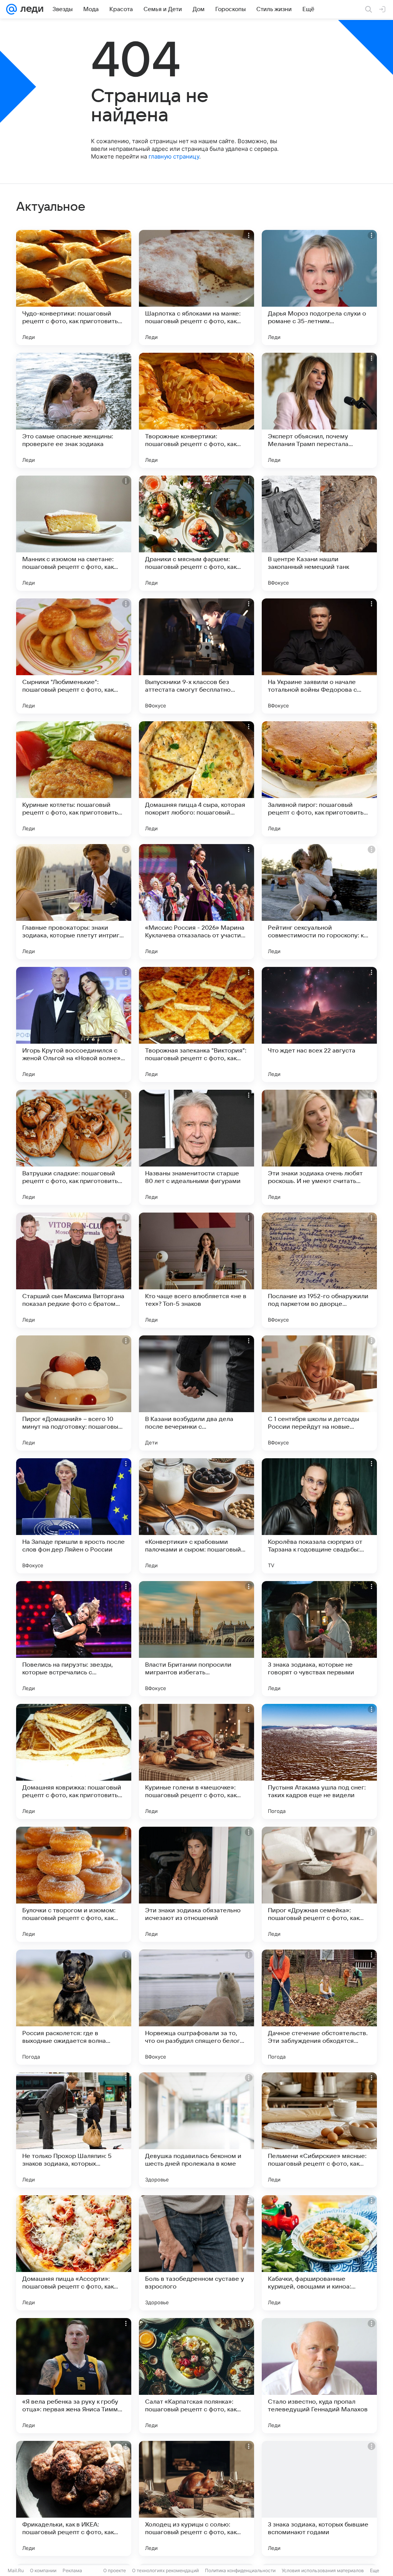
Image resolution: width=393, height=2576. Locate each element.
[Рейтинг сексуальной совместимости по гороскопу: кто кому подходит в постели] (319, 902)
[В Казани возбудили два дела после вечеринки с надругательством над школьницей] (196, 1393)
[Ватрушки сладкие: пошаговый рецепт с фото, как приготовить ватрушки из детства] (74, 1147)
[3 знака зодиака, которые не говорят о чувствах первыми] (319, 1639)
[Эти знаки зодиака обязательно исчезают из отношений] (196, 1884)
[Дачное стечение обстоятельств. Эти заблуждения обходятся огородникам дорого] (319, 2007)
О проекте (115, 2570)
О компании (43, 2570)
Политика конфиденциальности (240, 2570)
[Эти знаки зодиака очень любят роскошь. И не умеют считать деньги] (319, 1147)
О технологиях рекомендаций (165, 2570)
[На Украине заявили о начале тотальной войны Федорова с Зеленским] (319, 656)
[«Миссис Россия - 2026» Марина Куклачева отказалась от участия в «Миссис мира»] (196, 902)
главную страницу (174, 156)
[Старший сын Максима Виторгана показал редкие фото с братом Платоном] (74, 1270)
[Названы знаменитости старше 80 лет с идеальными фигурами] (196, 1147)
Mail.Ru (16, 2570)
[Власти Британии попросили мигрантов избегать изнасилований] (196, 1639)
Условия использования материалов (323, 2570)
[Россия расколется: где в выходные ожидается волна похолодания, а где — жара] (74, 2007)
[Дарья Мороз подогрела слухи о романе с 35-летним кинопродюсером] (319, 288)
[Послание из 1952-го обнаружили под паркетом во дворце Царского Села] (319, 1270)
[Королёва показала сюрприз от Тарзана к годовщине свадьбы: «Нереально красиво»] (319, 1516)
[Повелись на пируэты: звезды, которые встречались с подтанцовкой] (74, 1639)
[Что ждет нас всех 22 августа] (319, 1024)
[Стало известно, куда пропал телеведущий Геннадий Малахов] (319, 2376)
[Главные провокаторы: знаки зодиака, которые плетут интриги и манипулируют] (74, 902)
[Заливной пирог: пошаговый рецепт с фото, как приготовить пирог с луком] (319, 779)
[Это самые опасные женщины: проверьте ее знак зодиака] (74, 410)
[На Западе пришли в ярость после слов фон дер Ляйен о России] (74, 1516)
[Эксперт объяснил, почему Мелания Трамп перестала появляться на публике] (319, 410)
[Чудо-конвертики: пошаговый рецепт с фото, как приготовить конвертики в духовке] (74, 288)
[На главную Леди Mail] (30, 9)
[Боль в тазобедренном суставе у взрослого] (196, 2253)
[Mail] (12, 9)
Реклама (72, 2570)
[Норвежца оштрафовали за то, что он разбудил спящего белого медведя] (196, 2007)
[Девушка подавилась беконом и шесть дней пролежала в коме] (196, 2130)
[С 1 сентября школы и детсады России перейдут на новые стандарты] (319, 1393)
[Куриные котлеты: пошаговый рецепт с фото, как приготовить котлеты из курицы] (74, 779)
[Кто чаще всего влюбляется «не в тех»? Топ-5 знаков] (196, 1270)
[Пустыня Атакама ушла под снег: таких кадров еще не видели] (319, 1761)
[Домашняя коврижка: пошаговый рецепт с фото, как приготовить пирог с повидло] (74, 1761)
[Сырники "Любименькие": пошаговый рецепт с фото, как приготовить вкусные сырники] (74, 656)
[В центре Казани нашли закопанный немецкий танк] (319, 533)
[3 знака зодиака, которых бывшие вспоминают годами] (319, 2498)
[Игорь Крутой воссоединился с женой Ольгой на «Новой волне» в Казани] (74, 1024)
